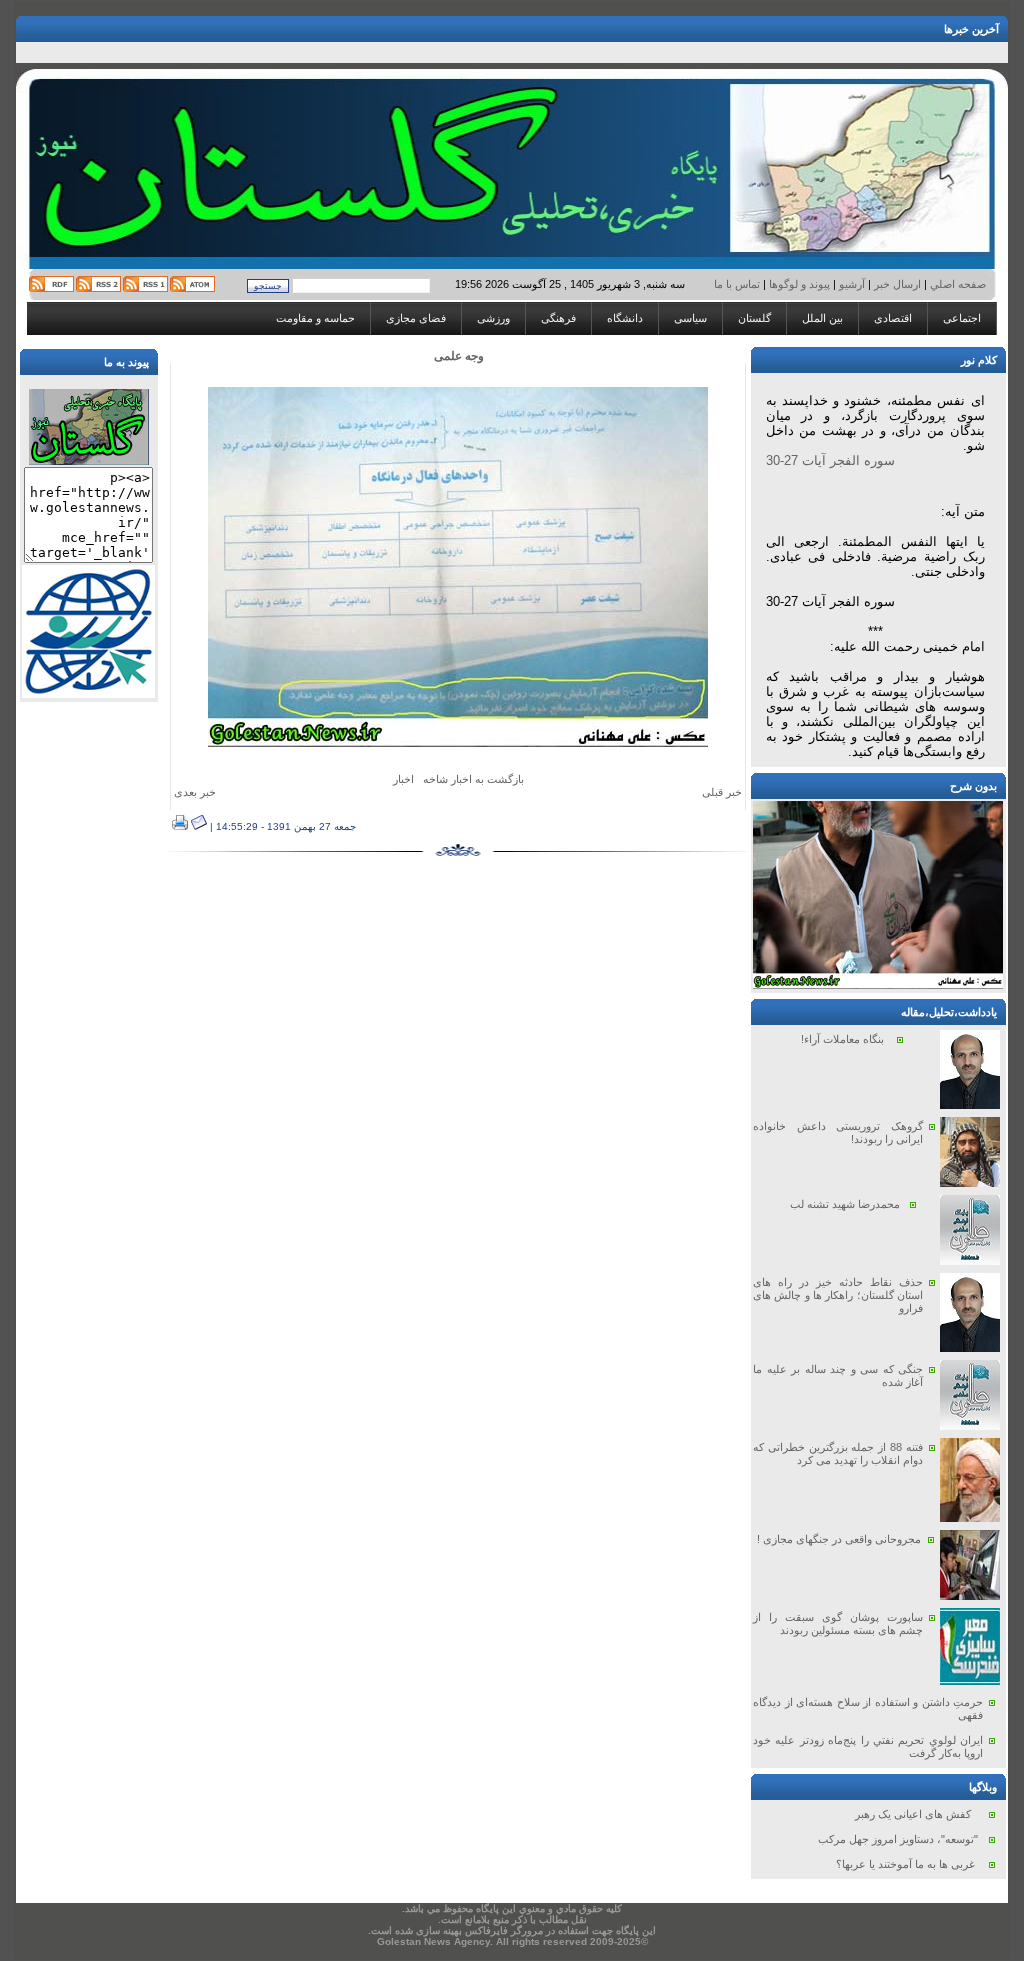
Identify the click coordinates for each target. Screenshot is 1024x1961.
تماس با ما (738, 284)
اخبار (403, 779)
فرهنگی (558, 318)
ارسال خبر (897, 284)
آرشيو (852, 284)
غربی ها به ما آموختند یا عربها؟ (905, 1864)
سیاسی (690, 318)
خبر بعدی (195, 792)
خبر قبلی (722, 792)
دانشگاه (625, 318)
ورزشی (493, 318)
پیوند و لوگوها (799, 284)
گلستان (754, 318)
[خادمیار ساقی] (878, 985)
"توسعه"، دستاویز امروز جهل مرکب (898, 1839)
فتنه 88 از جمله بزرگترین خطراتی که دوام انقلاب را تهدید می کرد (838, 1453)
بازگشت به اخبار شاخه (473, 779)
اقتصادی (893, 318)
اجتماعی (962, 318)
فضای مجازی (416, 318)
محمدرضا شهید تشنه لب (845, 1204)
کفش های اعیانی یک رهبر (913, 1814)
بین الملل (822, 318)
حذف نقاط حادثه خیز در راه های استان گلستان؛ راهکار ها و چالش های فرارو (838, 1295)
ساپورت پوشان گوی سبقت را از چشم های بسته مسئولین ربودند (838, 1623)
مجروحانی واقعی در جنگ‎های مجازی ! (839, 1539)
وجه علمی (459, 356)
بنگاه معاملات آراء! (842, 1039)
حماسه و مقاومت (315, 318)
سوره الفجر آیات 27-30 (830, 460)
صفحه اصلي (956, 284)
